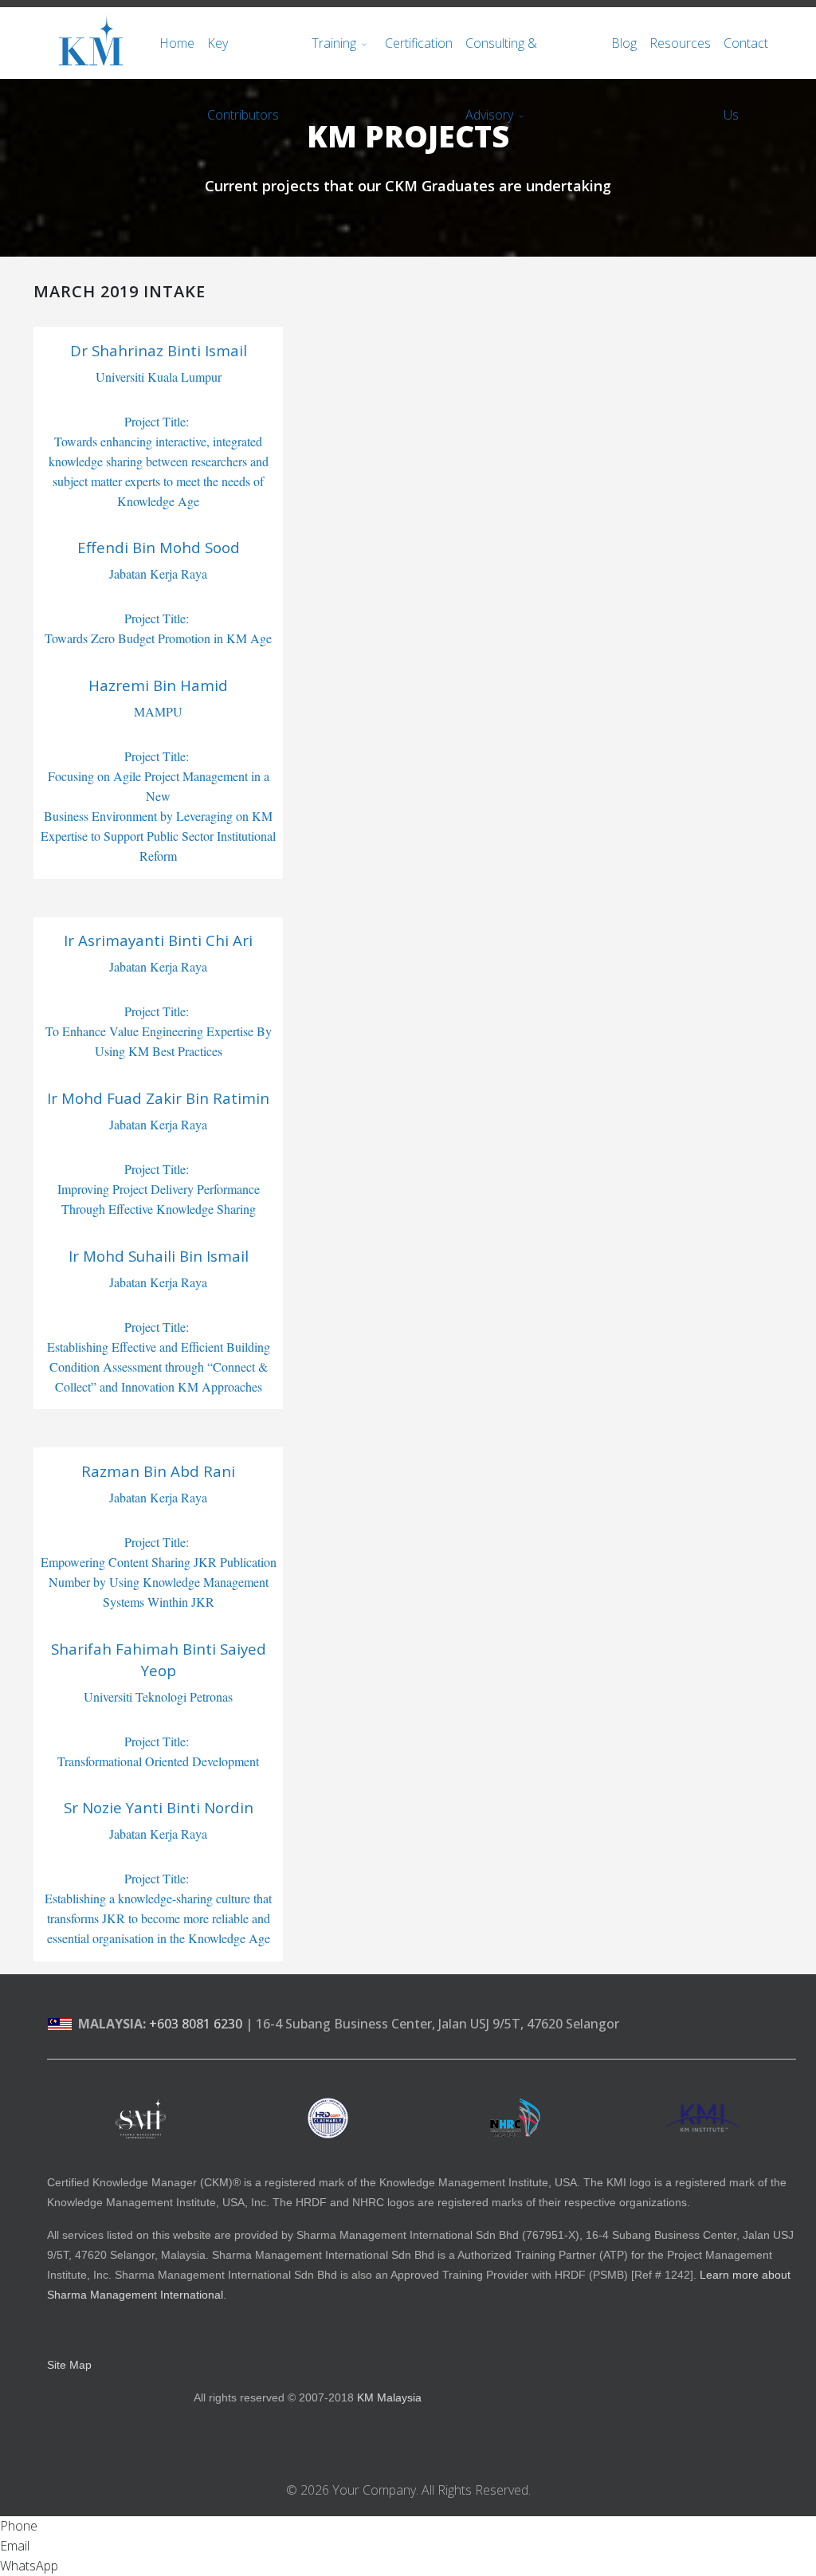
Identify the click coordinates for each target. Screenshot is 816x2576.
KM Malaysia (389, 2397)
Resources (680, 43)
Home (177, 43)
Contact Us (746, 57)
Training (334, 43)
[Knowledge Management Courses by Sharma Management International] (141, 2118)
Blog (624, 43)
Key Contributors (243, 57)
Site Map (69, 2365)
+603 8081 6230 (196, 2024)
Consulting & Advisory (501, 57)
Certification (419, 43)
